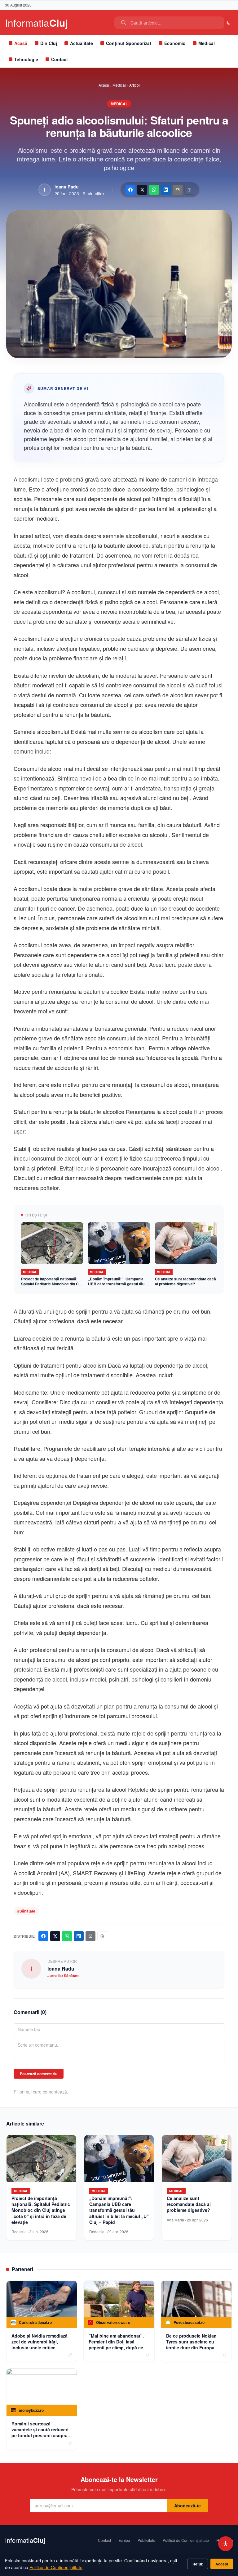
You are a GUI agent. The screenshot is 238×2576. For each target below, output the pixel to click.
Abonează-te (187, 2506)
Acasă (21, 43)
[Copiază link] (189, 190)
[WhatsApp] (154, 190)
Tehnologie (26, 59)
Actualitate (82, 43)
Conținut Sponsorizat (129, 43)
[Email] (178, 190)
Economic (175, 43)
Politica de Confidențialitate (56, 2567)
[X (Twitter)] (142, 190)
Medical (207, 43)
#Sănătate (26, 1911)
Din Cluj (49, 43)
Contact (59, 59)
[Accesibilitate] (226, 2544)
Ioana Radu (67, 187)
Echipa (124, 2540)
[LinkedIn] (166, 190)
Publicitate (146, 2540)
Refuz (198, 2564)
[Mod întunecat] (229, 23)
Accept (222, 2564)
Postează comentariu (39, 2074)
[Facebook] (130, 190)
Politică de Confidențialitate (186, 2540)
